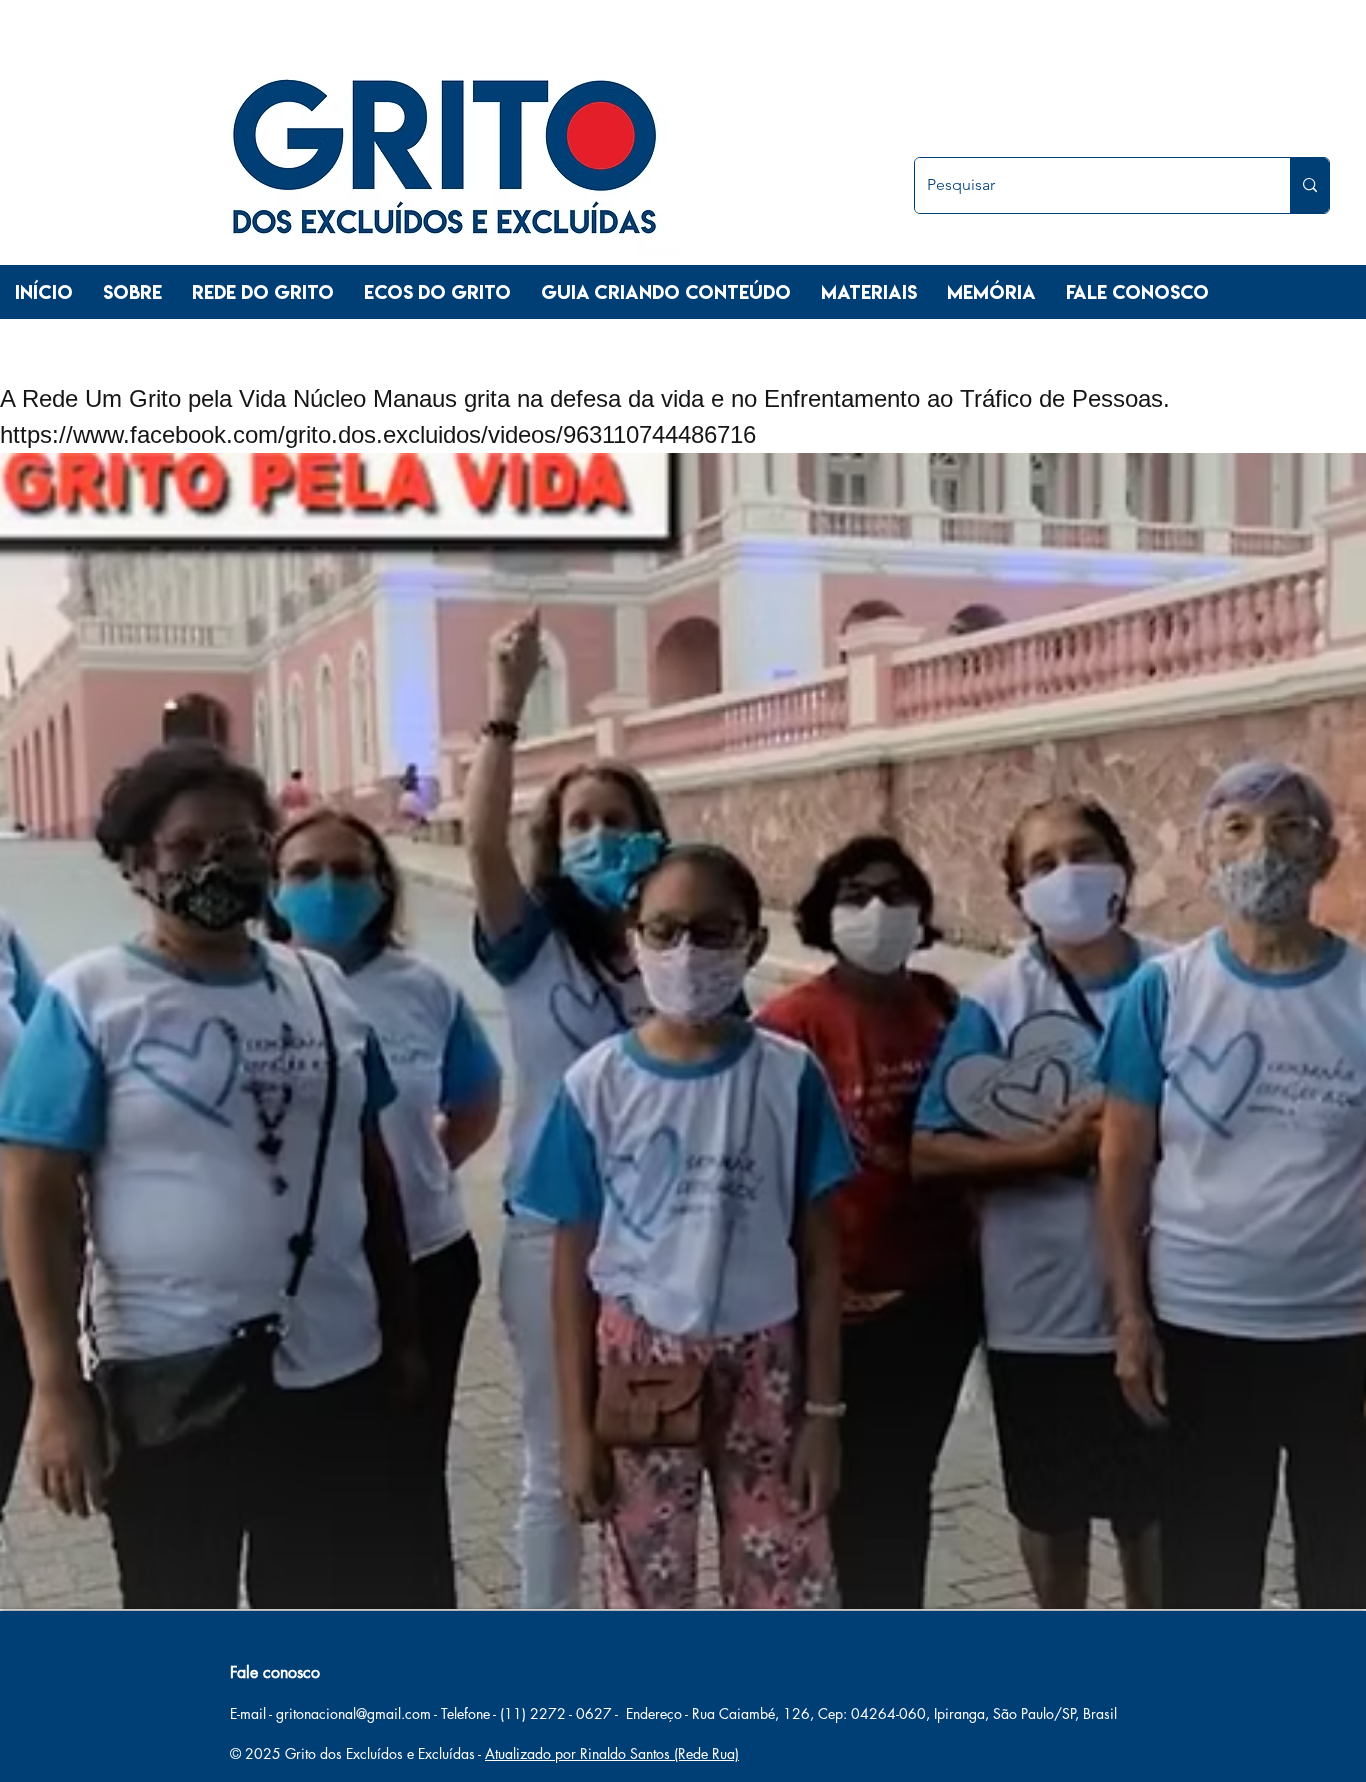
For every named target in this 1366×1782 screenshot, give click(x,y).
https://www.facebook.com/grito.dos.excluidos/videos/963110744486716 (378, 434)
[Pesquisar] (1309, 185)
